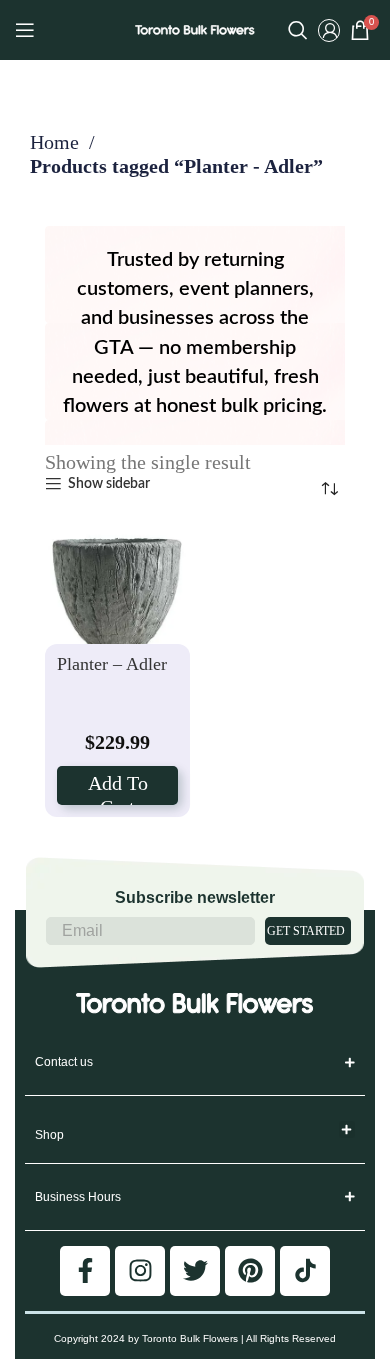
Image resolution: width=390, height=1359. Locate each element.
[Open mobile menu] (25, 30)
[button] (347, 1129)
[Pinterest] (250, 1271)
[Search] (298, 30)
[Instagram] (140, 1271)
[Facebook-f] (85, 1271)
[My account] (329, 30)
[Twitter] (195, 1271)
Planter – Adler (112, 664)
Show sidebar (108, 484)
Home (57, 142)
